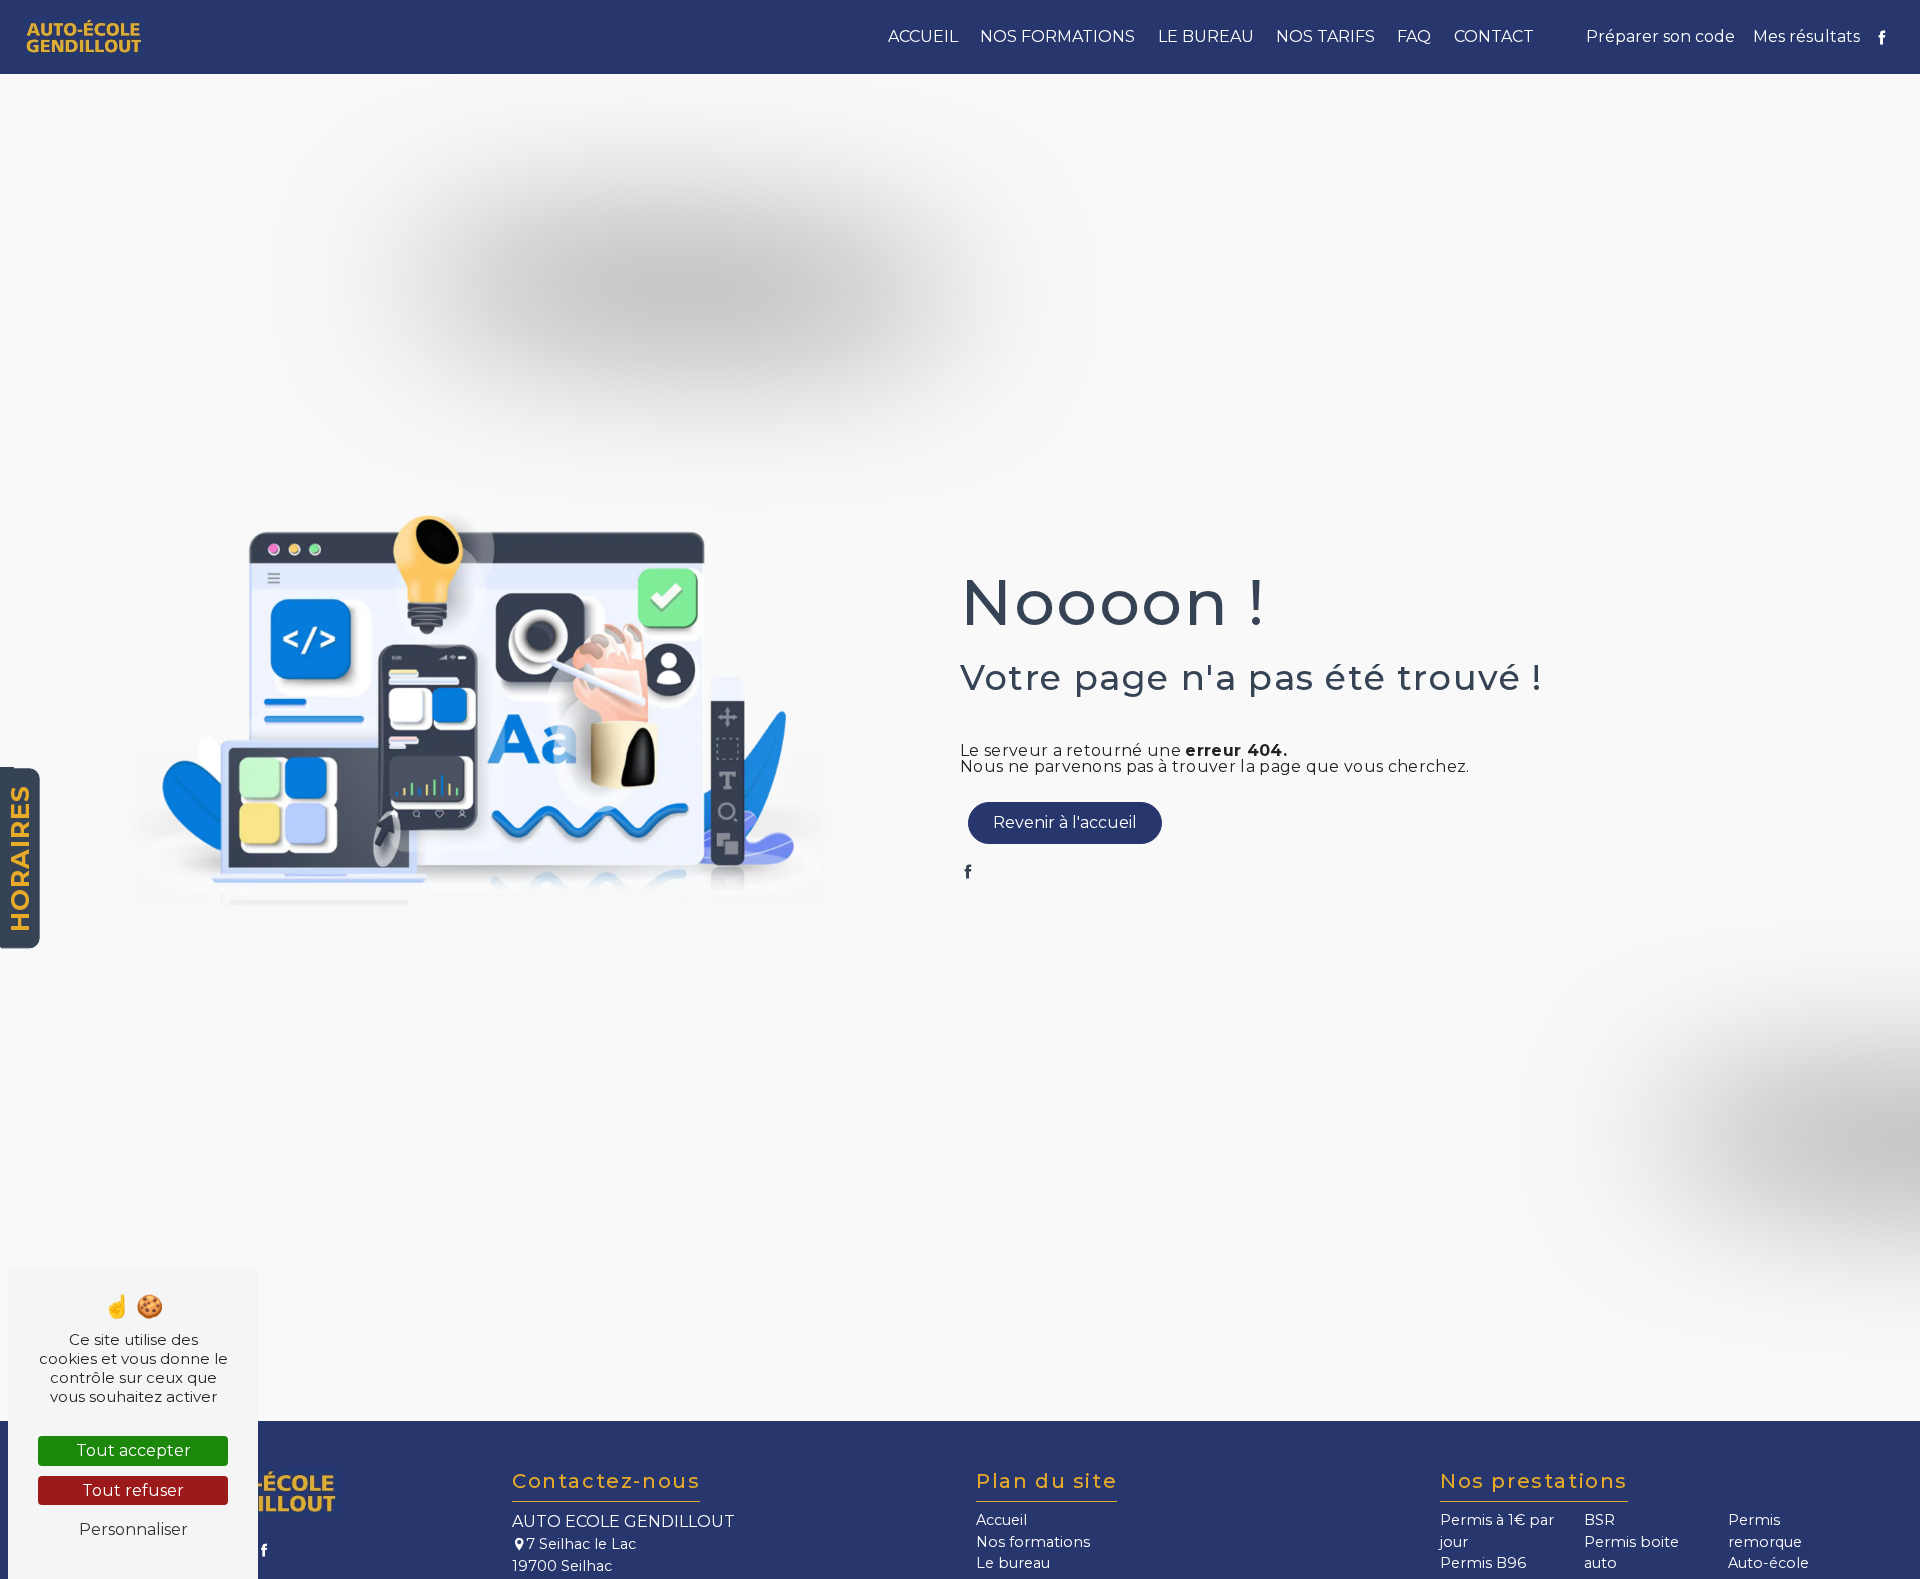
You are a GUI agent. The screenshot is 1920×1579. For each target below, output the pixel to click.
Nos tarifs (1325, 36)
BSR (1599, 1520)
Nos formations (1057, 36)
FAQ (1414, 36)
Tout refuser (133, 1490)
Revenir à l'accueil (1065, 822)
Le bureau (1206, 36)
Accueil (923, 36)
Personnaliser (133, 1529)
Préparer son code (1660, 36)
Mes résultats (1806, 36)
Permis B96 (1483, 1563)
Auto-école (1768, 1563)
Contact (1494, 36)
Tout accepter (133, 1450)
